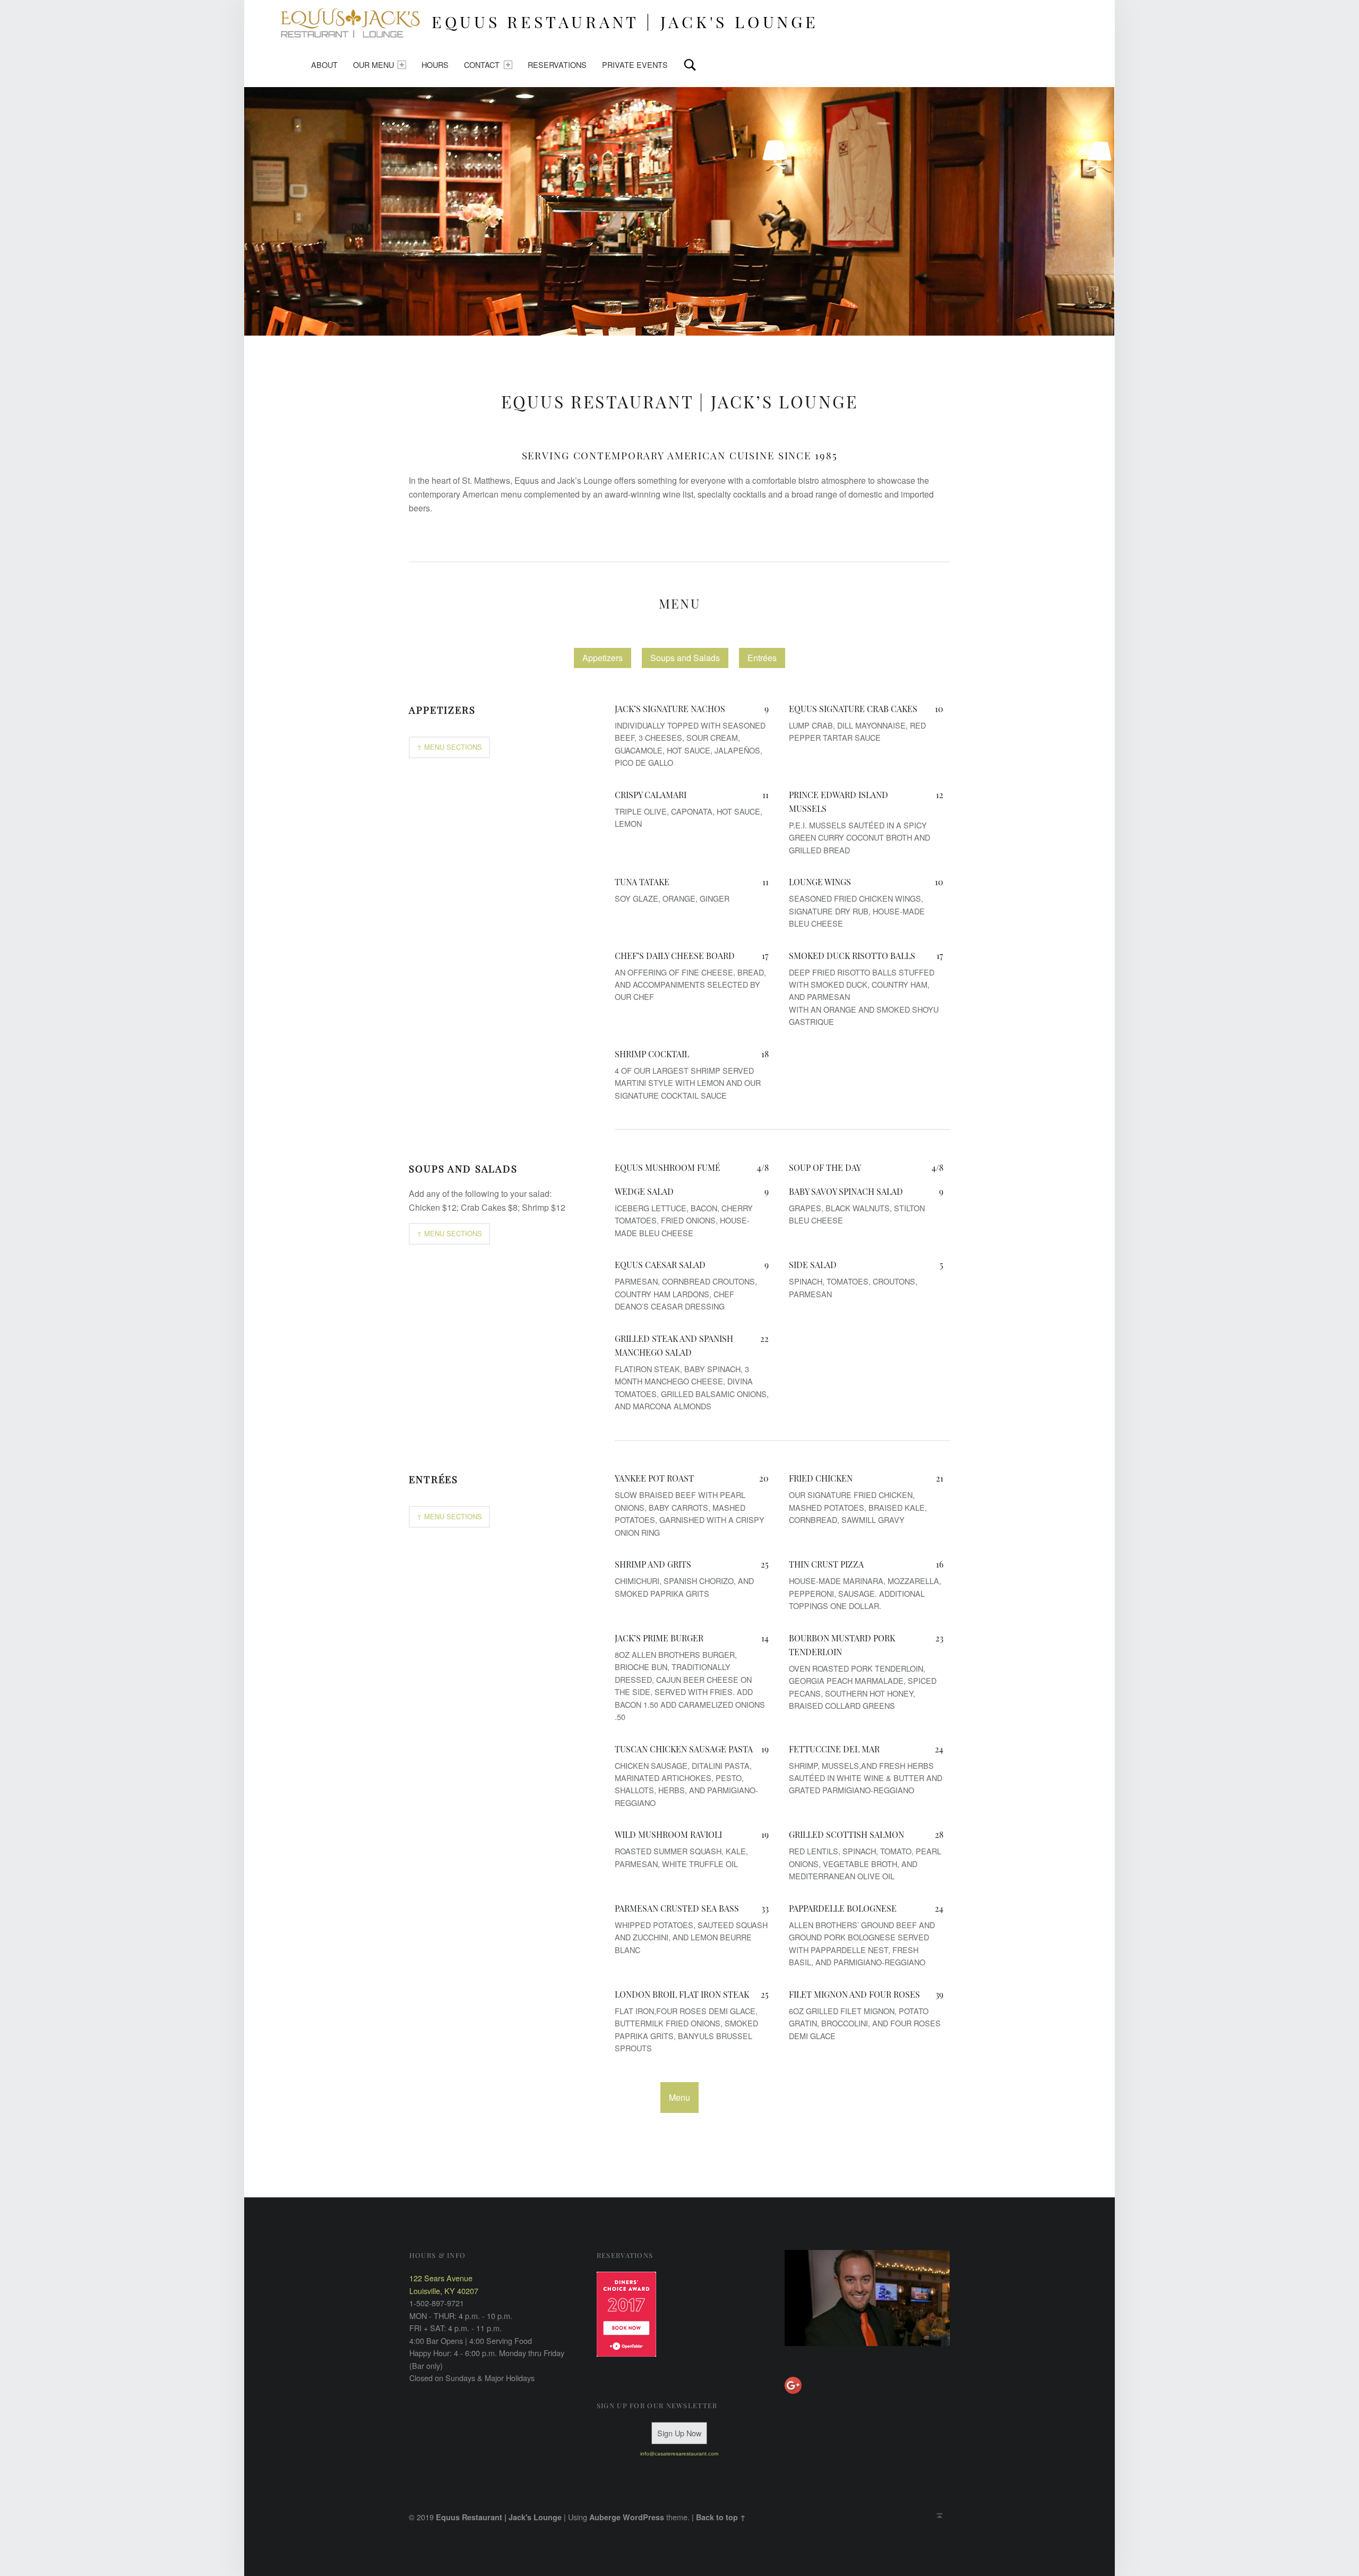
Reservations (557, 65)
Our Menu (373, 65)
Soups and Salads (685, 658)
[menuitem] (324, 65)
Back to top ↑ (721, 2517)
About (324, 65)
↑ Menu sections (449, 747)
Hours (435, 65)
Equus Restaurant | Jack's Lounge (499, 2517)
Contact (482, 65)
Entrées (762, 658)
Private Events (635, 65)
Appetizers (603, 658)
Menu (680, 603)
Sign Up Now (679, 2433)
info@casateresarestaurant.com (679, 2454)
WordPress (643, 2517)
